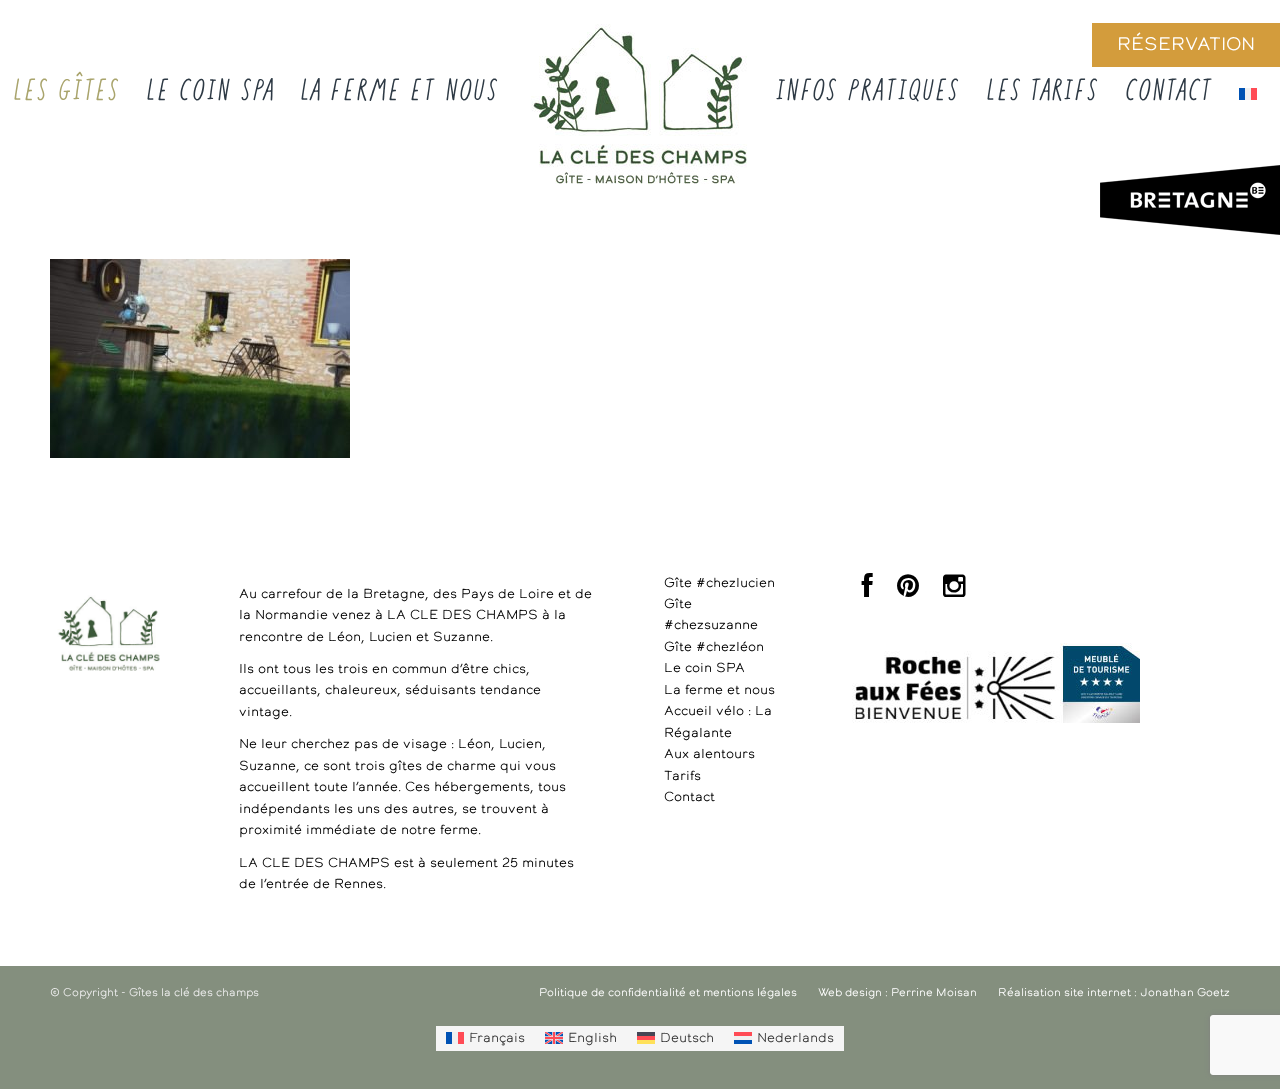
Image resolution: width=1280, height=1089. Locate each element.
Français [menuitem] (497, 1038)
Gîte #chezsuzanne (711, 615)
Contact (689, 797)
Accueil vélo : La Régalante (718, 722)
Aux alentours (709, 754)
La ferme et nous (719, 690)
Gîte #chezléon (714, 647)
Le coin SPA (704, 668)
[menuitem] (485, 1038)
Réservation (1186, 45)
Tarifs (682, 776)
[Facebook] (867, 591)
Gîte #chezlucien (719, 583)
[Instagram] (954, 591)
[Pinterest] (908, 591)
